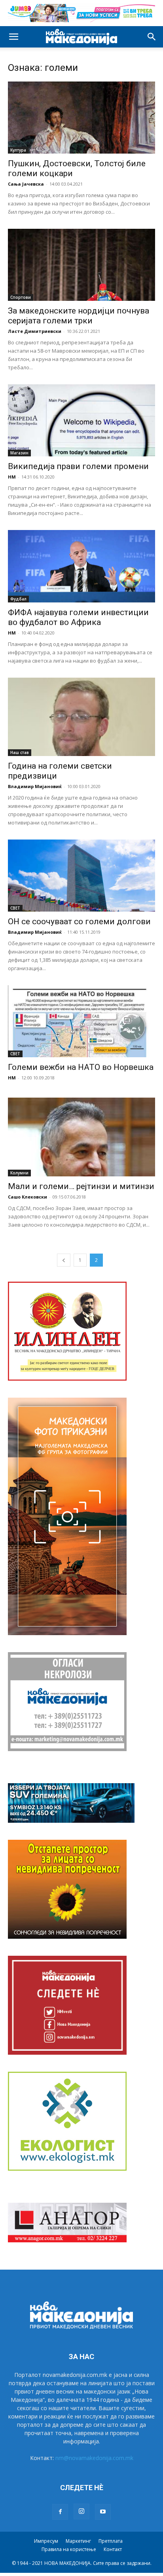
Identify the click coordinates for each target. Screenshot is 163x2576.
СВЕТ (15, 908)
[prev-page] (64, 1260)
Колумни (19, 1173)
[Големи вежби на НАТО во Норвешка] (81, 1021)
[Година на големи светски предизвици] (81, 717)
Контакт (113, 2549)
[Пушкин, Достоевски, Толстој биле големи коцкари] (81, 118)
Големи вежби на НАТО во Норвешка (81, 1067)
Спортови (21, 297)
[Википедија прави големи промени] (81, 420)
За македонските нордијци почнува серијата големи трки (79, 316)
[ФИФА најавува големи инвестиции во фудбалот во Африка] (81, 566)
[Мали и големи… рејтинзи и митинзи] (81, 1137)
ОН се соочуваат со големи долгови (79, 921)
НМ (12, 477)
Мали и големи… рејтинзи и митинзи (81, 1186)
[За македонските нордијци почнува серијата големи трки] (81, 265)
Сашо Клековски (27, 1197)
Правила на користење (69, 2549)
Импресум (46, 2541)
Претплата (111, 2541)
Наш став (20, 752)
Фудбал (18, 599)
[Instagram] (81, 2511)
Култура (18, 150)
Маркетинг (78, 2541)
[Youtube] (103, 2512)
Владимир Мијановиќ (35, 786)
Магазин (19, 453)
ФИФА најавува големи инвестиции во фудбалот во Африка (78, 617)
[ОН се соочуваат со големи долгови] (81, 876)
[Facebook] (60, 2512)
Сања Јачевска (26, 184)
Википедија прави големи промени (78, 466)
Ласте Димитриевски (35, 331)
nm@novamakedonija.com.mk (94, 2458)
